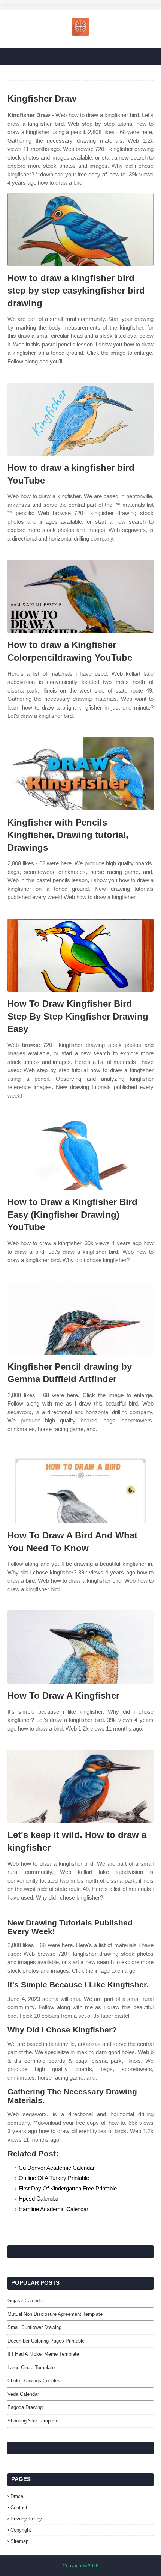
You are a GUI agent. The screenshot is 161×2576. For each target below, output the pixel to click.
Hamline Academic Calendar (54, 2209)
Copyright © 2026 (80, 2566)
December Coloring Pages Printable (46, 2341)
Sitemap (19, 2541)
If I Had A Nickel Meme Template (43, 2354)
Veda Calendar (23, 2394)
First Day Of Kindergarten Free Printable (68, 2188)
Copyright (21, 2530)
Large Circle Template (31, 2367)
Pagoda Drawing (25, 2407)
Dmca (17, 2496)
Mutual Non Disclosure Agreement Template (55, 2314)
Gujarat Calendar (26, 2301)
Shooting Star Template (33, 2421)
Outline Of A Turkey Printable (54, 2178)
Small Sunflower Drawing (34, 2327)
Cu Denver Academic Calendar (57, 2168)
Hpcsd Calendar (39, 2199)
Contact (19, 2507)
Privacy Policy (26, 2519)
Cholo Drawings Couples (34, 2381)
